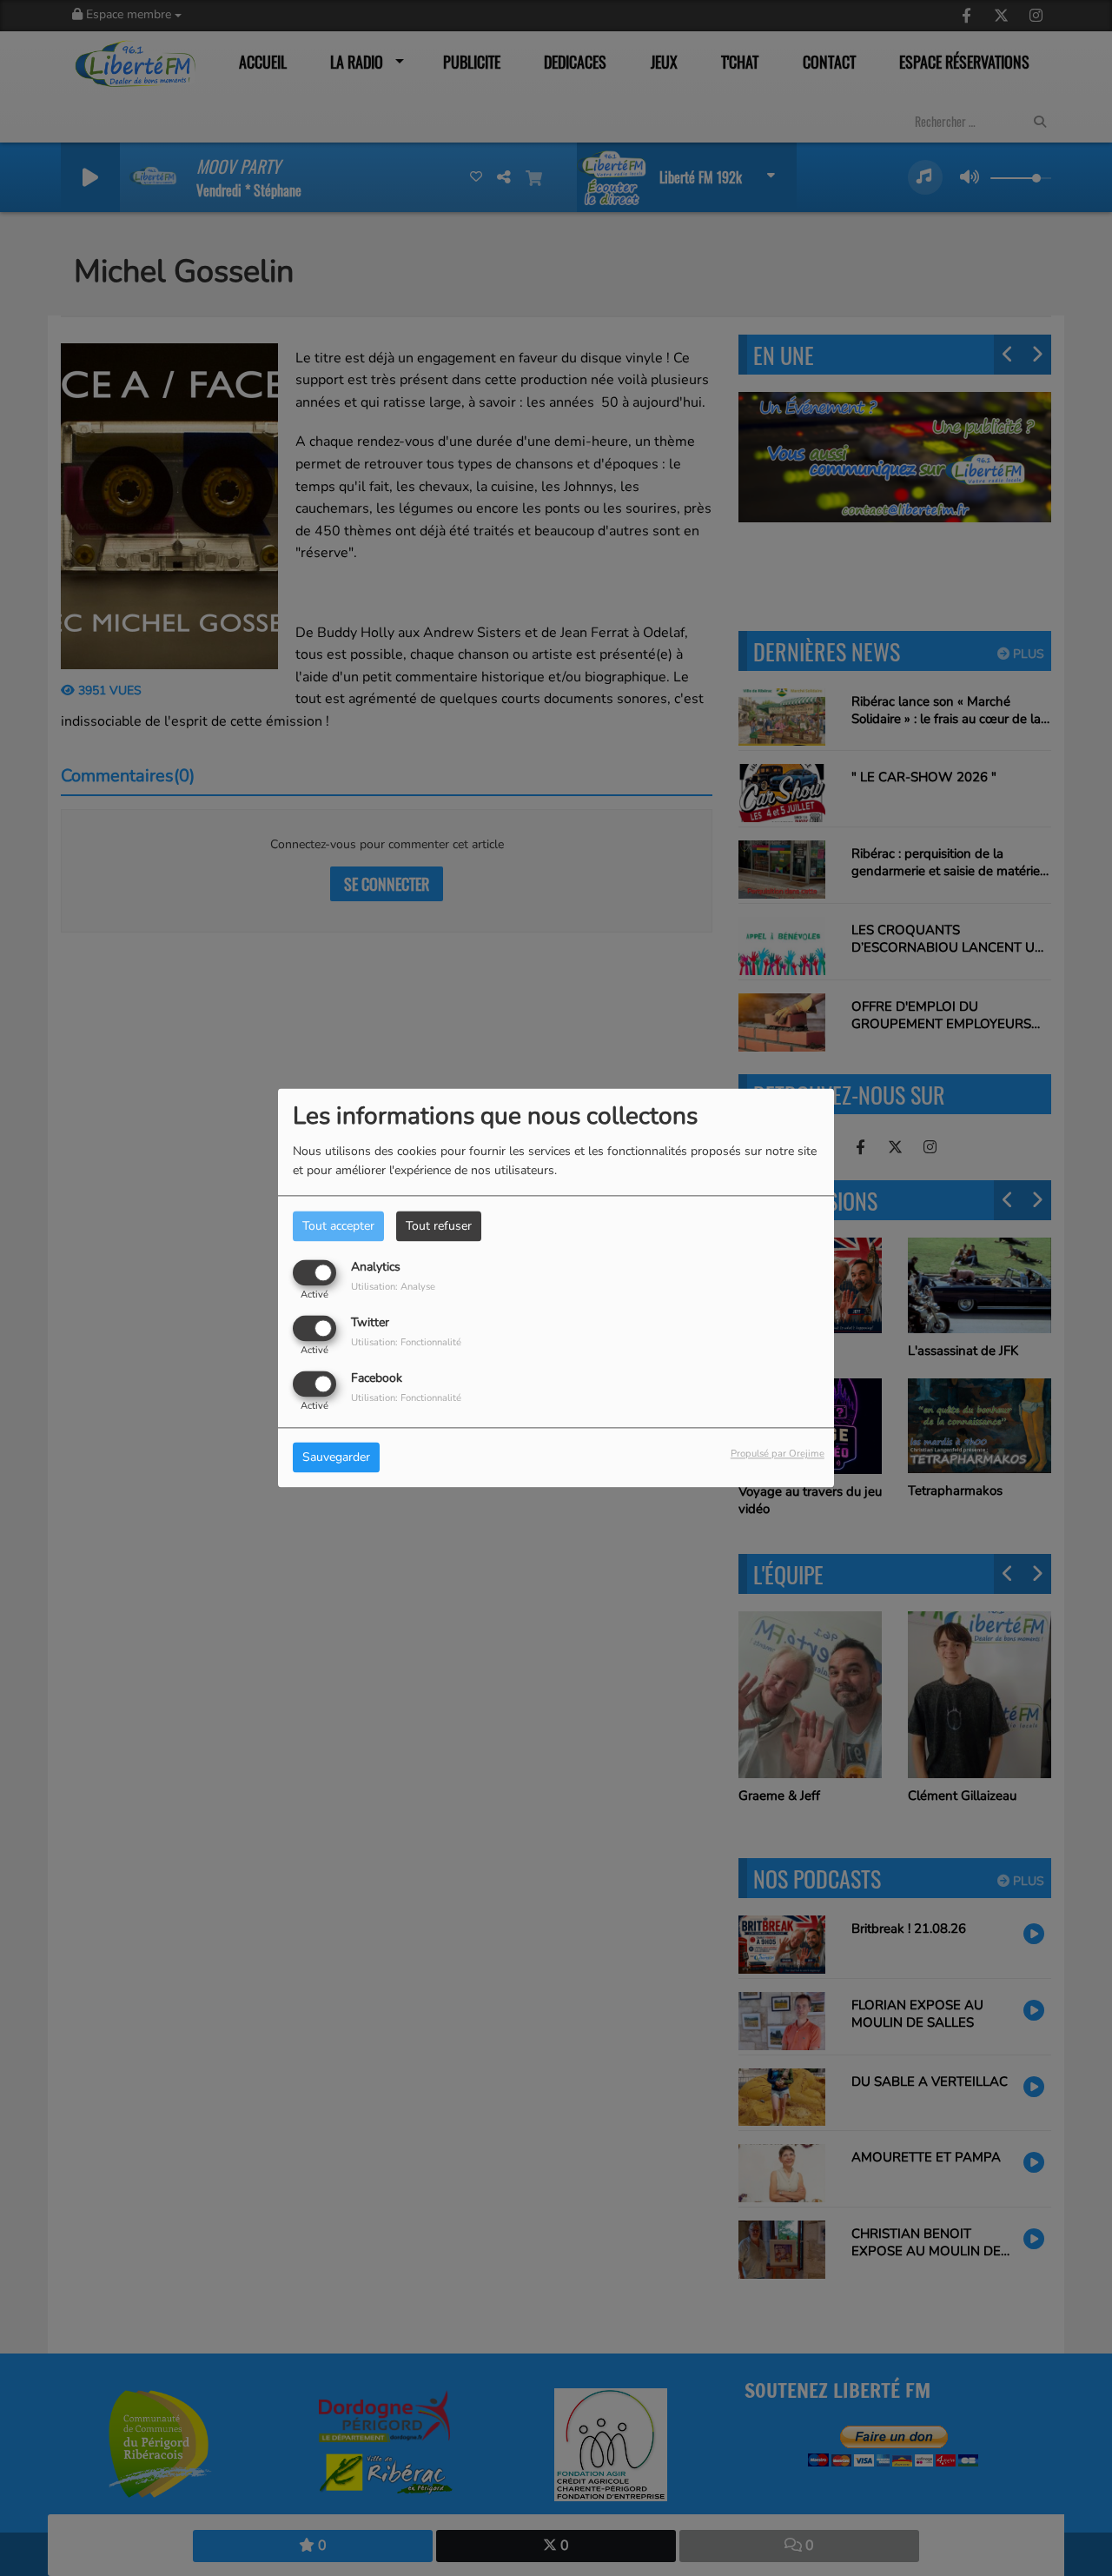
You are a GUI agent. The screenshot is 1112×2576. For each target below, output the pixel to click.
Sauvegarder (336, 1458)
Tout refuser (439, 1226)
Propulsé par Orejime (778, 1454)
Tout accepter (338, 1226)
